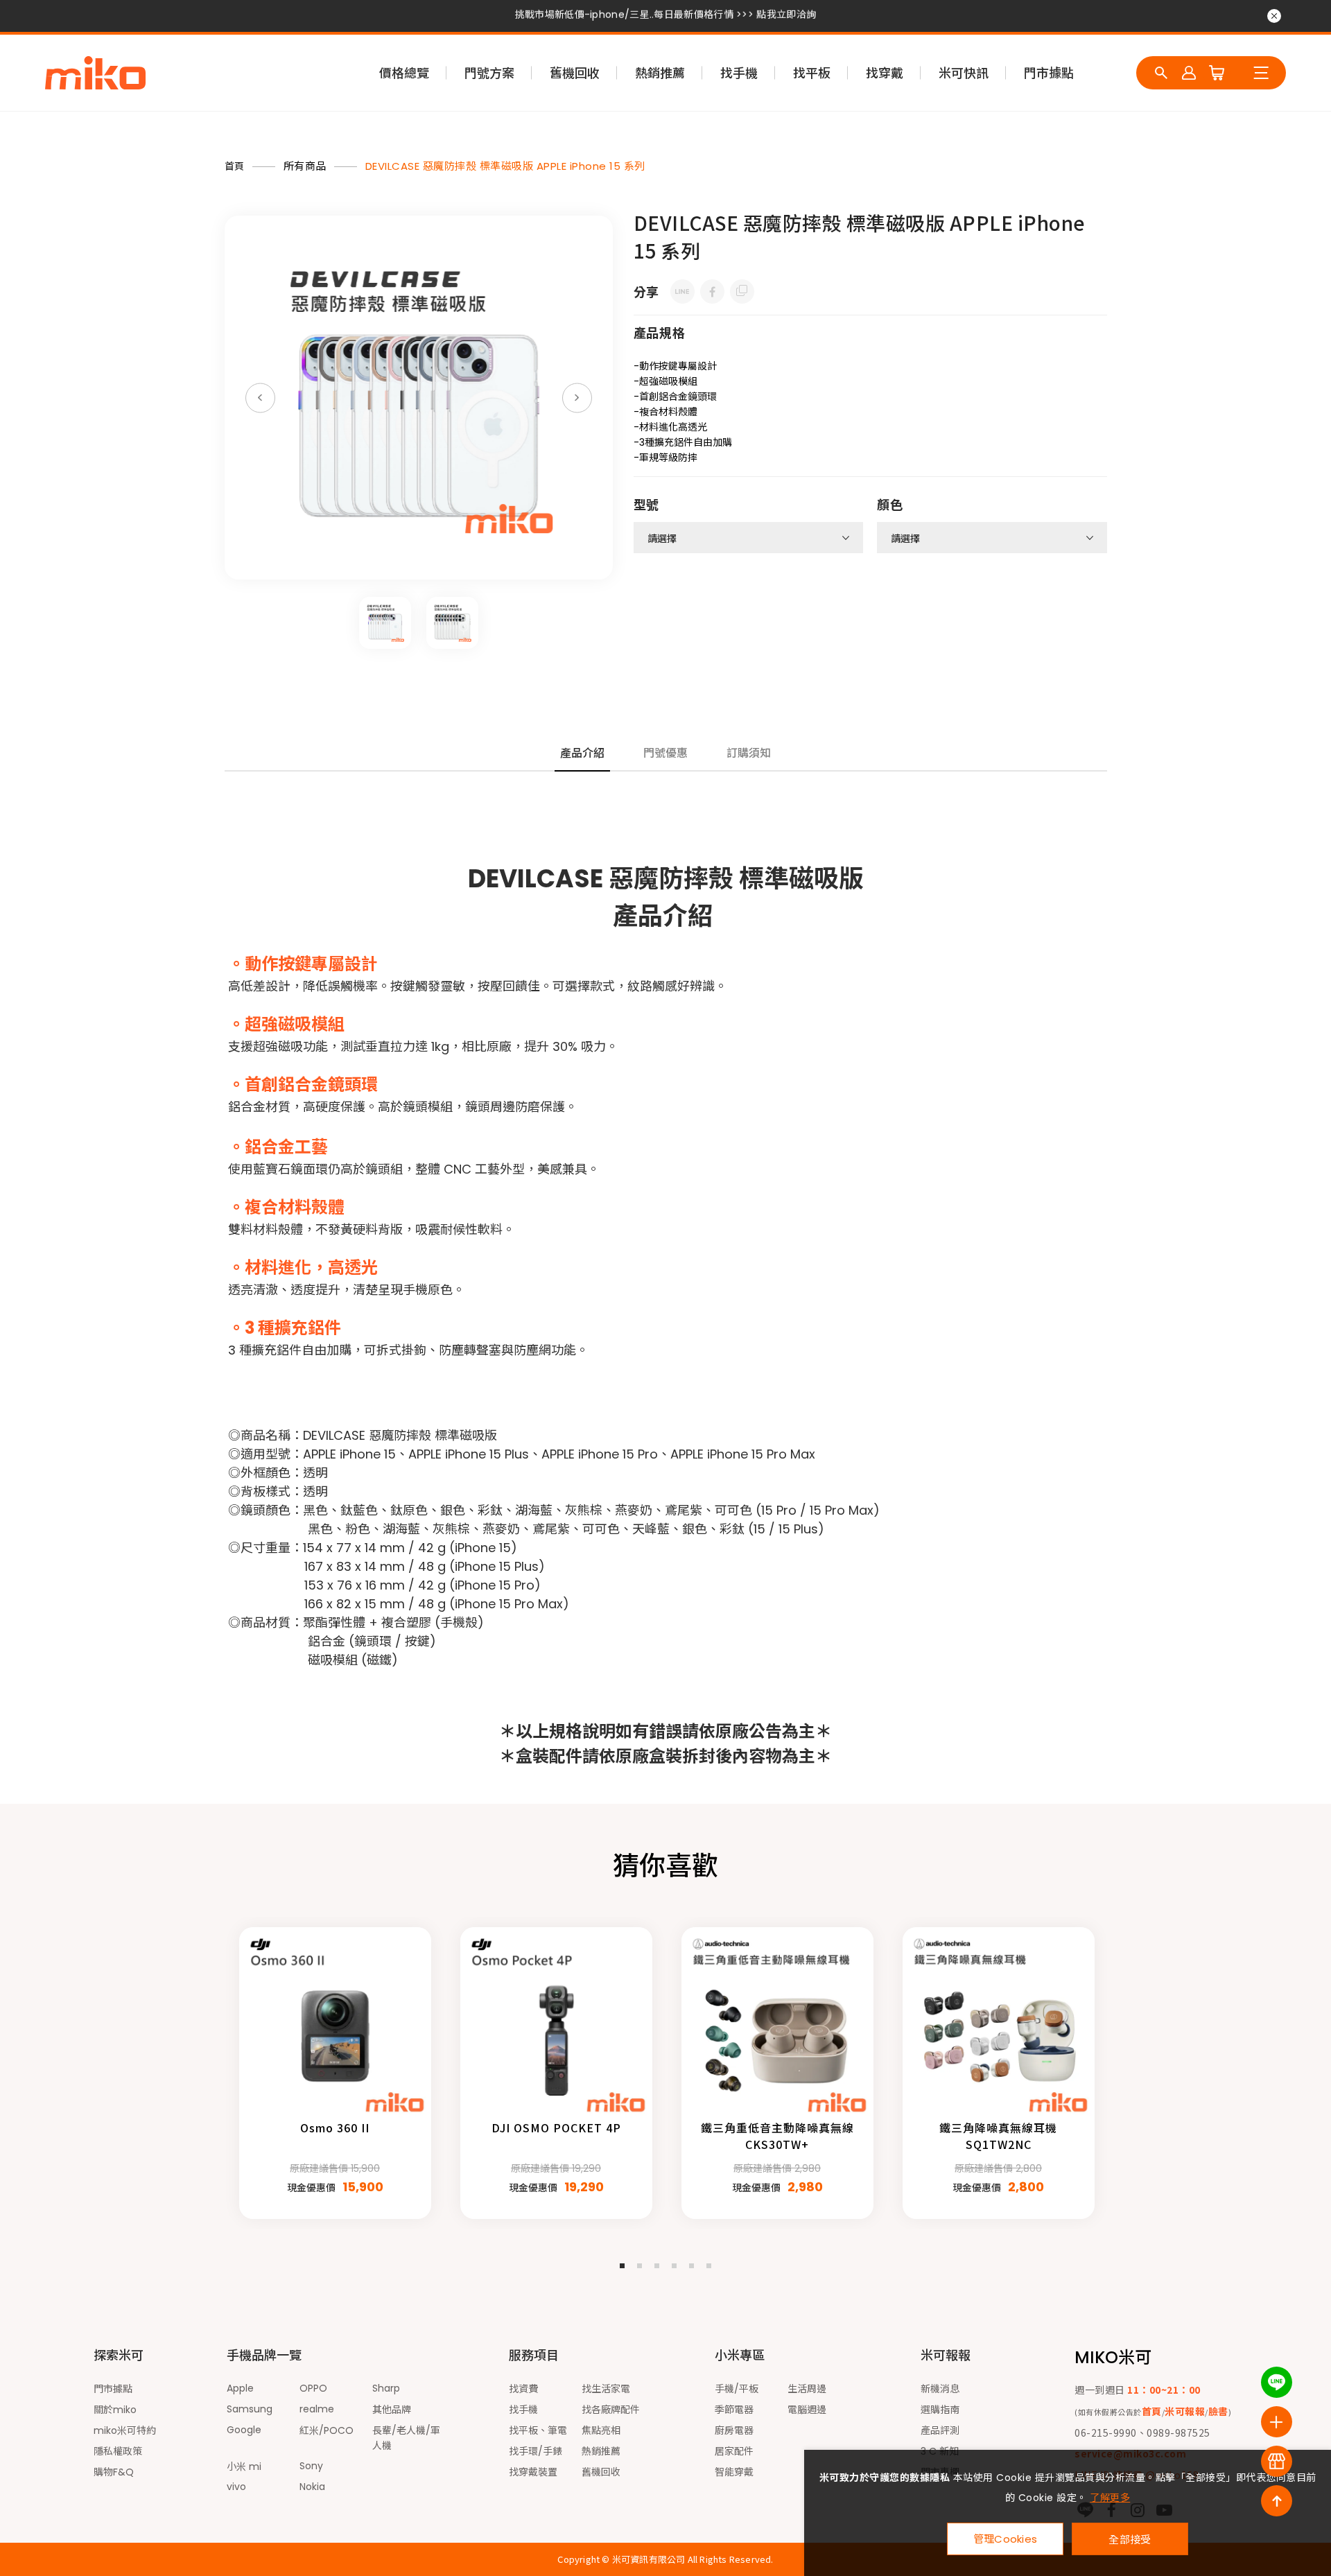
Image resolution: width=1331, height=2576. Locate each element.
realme (317, 2409)
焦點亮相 (601, 2430)
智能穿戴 (734, 2472)
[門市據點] (1277, 2461)
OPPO (313, 2388)
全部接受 (1130, 2539)
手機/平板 (737, 2389)
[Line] (1277, 2382)
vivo (236, 2487)
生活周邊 (807, 2389)
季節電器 (734, 2410)
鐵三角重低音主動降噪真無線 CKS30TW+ (777, 2136)
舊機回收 (575, 73)
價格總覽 (404, 73)
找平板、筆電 (538, 2430)
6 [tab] (709, 2266)
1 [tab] (622, 2266)
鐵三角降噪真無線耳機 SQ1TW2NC (998, 2136)
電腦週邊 (807, 2410)
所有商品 (305, 166)
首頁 (235, 166)
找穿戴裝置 (533, 2472)
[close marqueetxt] (1274, 16)
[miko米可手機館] (95, 73)
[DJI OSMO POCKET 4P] (556, 2023)
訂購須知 (749, 753)
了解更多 (1110, 2498)
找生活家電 (606, 2389)
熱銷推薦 (660, 73)
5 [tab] (691, 2266)
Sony (311, 2466)
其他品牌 (392, 2410)
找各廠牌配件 (611, 2410)
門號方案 (489, 73)
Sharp (386, 2388)
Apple (240, 2388)
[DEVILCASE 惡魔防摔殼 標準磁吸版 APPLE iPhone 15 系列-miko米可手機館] (682, 291)
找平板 (812, 73)
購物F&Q (114, 2472)
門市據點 (1049, 73)
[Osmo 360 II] (335, 2023)
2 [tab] (640, 2266)
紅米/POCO (327, 2430)
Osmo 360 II (335, 2127)
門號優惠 (665, 753)
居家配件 (734, 2451)
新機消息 (940, 2389)
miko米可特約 (125, 2430)
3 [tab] (657, 2266)
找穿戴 (885, 73)
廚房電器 (734, 2430)
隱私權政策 (118, 2451)
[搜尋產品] (1161, 73)
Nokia (312, 2487)
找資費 (523, 2389)
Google (244, 2430)
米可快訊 (964, 73)
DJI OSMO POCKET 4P (556, 2127)
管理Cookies (1006, 2539)
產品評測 (940, 2430)
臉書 (1218, 2411)
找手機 (739, 73)
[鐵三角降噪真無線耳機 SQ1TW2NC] (999, 2023)
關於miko (115, 2410)
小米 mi (244, 2466)
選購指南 (940, 2410)
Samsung (250, 2409)
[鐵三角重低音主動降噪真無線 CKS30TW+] (777, 2023)
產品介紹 (582, 753)
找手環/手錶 (536, 2451)
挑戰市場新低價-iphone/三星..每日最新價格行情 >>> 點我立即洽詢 (665, 17)
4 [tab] (674, 2266)
